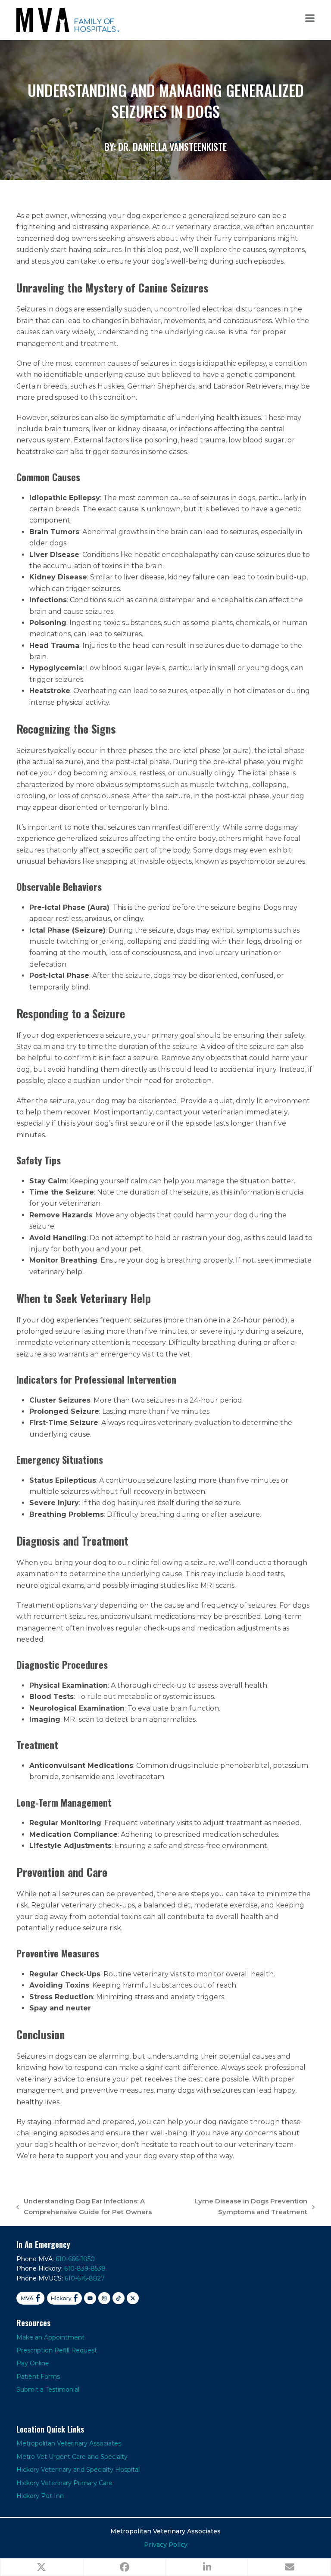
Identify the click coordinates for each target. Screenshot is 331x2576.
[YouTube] (90, 2298)
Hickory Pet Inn (40, 2496)
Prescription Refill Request (57, 2350)
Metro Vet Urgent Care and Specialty (72, 2457)
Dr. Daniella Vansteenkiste (172, 146)
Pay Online (33, 2363)
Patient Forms (38, 2377)
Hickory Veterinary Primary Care (64, 2483)
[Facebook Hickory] (65, 2298)
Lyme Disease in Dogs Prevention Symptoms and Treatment (246, 2207)
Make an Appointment (50, 2337)
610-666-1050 (75, 2259)
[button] (310, 18)
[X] (133, 2298)
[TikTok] (119, 2298)
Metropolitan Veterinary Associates (69, 2443)
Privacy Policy (166, 2545)
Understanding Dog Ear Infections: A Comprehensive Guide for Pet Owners (84, 2207)
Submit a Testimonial (48, 2389)
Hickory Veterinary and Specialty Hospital (78, 2470)
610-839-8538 (85, 2268)
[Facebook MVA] (30, 2298)
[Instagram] (104, 2298)
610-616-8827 (85, 2278)
